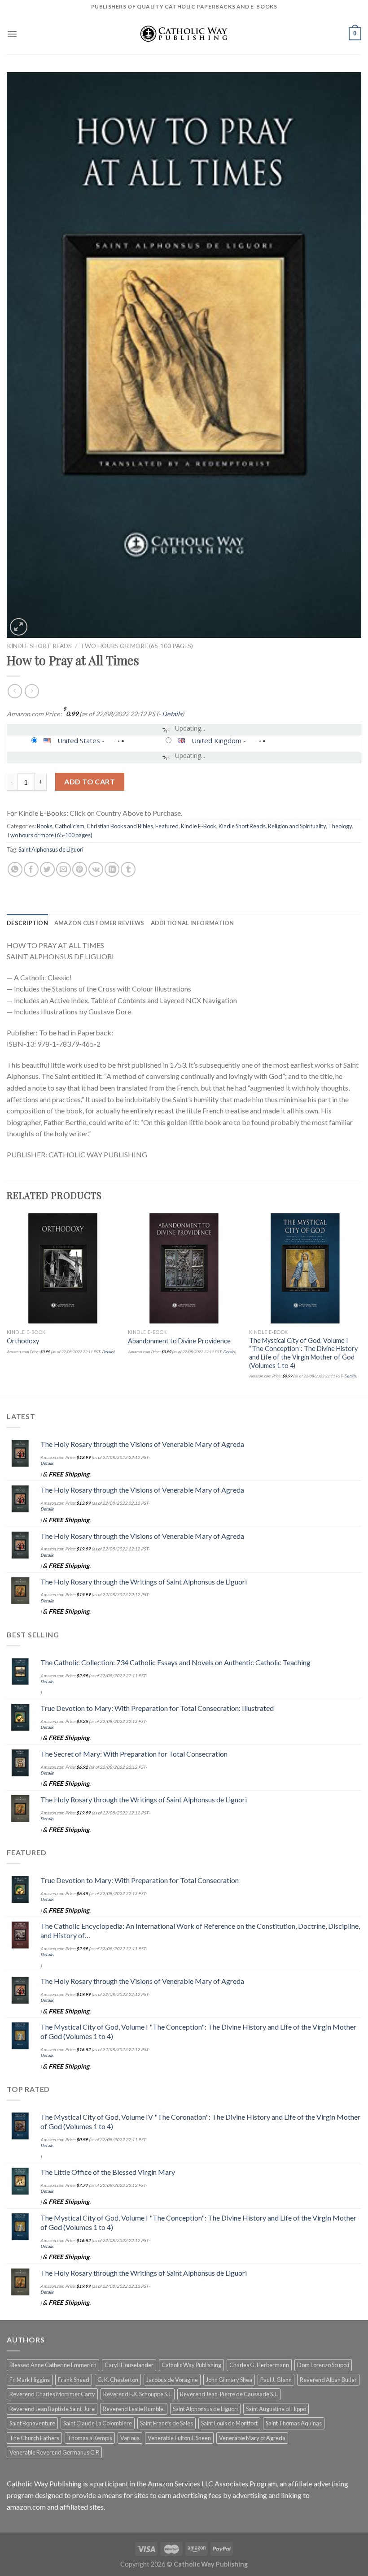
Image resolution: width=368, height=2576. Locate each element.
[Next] (361, 1303)
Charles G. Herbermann (259, 2365)
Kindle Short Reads (39, 646)
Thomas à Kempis (90, 2438)
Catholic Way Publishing (191, 2365)
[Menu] (12, 34)
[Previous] (7, 1303)
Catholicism (70, 826)
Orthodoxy (23, 1341)
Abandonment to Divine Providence (179, 1341)
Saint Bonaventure (32, 2423)
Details (172, 714)
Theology (340, 826)
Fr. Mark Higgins (30, 2380)
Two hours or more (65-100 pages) (137, 646)
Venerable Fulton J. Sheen (179, 2438)
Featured (167, 826)
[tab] (27, 923)
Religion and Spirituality (297, 826)
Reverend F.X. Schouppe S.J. (138, 2394)
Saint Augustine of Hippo (276, 2409)
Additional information (193, 923)
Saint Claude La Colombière (98, 2423)
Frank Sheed (74, 2380)
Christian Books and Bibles (120, 826)
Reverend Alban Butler (328, 2380)
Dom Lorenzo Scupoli (323, 2365)
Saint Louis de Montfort (229, 2423)
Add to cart (90, 781)
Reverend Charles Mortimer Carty (52, 2394)
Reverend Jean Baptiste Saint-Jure (52, 2409)
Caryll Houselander (129, 2365)
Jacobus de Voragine (172, 2380)
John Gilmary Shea (229, 2380)
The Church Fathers (34, 2438)
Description (27, 923)
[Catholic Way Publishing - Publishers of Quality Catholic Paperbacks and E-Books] (184, 34)
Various (130, 2438)
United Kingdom (217, 740)
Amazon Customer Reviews (99, 923)
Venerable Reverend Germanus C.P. (54, 2452)
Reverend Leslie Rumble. (134, 2409)
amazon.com (26, 2507)
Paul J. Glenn (276, 2380)
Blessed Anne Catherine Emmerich (53, 2365)
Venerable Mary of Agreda (252, 2438)
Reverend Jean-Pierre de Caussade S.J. (229, 2394)
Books (45, 826)
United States (79, 740)
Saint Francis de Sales (166, 2423)
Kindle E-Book (199, 826)
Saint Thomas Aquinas (294, 2423)
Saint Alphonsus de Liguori (51, 849)
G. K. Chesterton (118, 2380)
